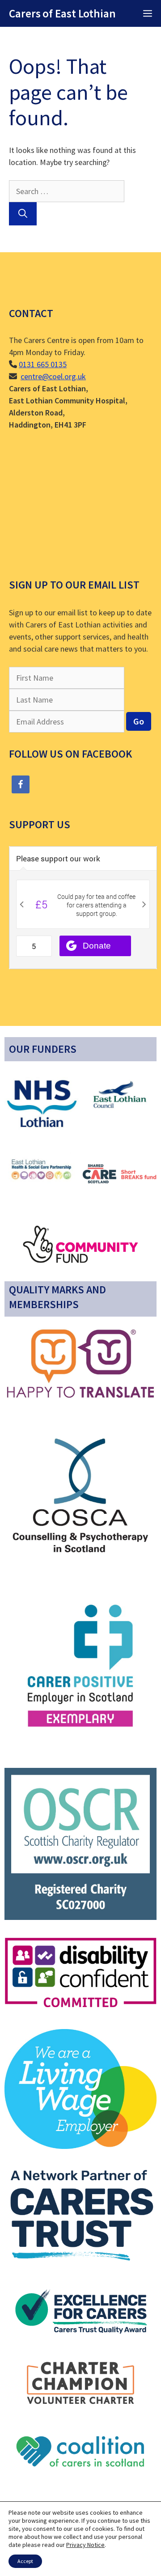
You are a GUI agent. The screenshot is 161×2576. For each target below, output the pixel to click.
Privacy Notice (85, 2545)
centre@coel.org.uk (53, 376)
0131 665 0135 (43, 364)
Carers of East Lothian (62, 13)
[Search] (23, 214)
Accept (25, 2561)
